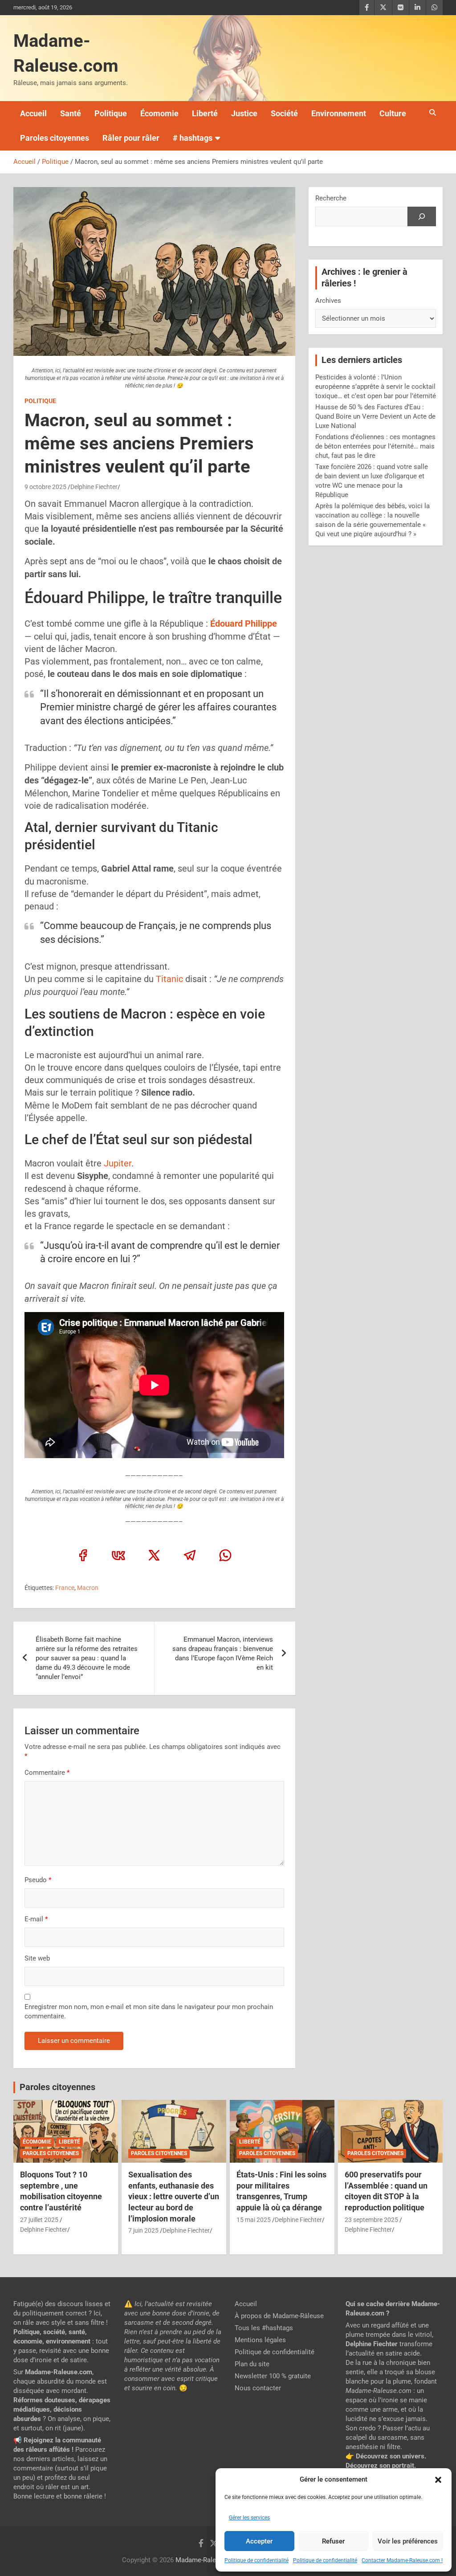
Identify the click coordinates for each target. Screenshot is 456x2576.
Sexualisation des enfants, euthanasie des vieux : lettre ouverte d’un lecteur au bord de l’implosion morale (174, 2197)
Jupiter (118, 1163)
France (65, 1588)
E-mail (36, 1919)
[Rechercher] (422, 216)
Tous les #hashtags (264, 2328)
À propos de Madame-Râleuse (279, 2316)
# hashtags (193, 138)
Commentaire (47, 1773)
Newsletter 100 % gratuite (273, 2376)
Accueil (33, 113)
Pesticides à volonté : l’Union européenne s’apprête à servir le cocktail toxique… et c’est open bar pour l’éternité (376, 387)
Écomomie (159, 113)
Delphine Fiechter (94, 487)
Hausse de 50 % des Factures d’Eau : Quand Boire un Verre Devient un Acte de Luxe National (375, 416)
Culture (393, 113)
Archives (328, 301)
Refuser (333, 2541)
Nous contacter (258, 2388)
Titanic (169, 979)
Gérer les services (249, 2518)
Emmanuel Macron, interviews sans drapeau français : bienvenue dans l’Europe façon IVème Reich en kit (223, 1653)
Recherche (331, 198)
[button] (438, 2480)
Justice (244, 113)
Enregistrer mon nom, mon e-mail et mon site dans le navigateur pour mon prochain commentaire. (149, 2011)
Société (284, 113)
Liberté (205, 113)
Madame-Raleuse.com (209, 2560)
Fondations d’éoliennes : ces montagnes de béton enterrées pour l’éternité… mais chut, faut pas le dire (375, 446)
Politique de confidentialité (256, 2560)
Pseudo (36, 1880)
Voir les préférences (408, 2541)
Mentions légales (260, 2340)
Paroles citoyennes (55, 138)
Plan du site (252, 2364)
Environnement (339, 113)
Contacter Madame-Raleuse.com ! (402, 2560)
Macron (88, 1588)
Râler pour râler (131, 138)
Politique (111, 113)
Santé (71, 113)
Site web (37, 1958)
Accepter (259, 2541)
